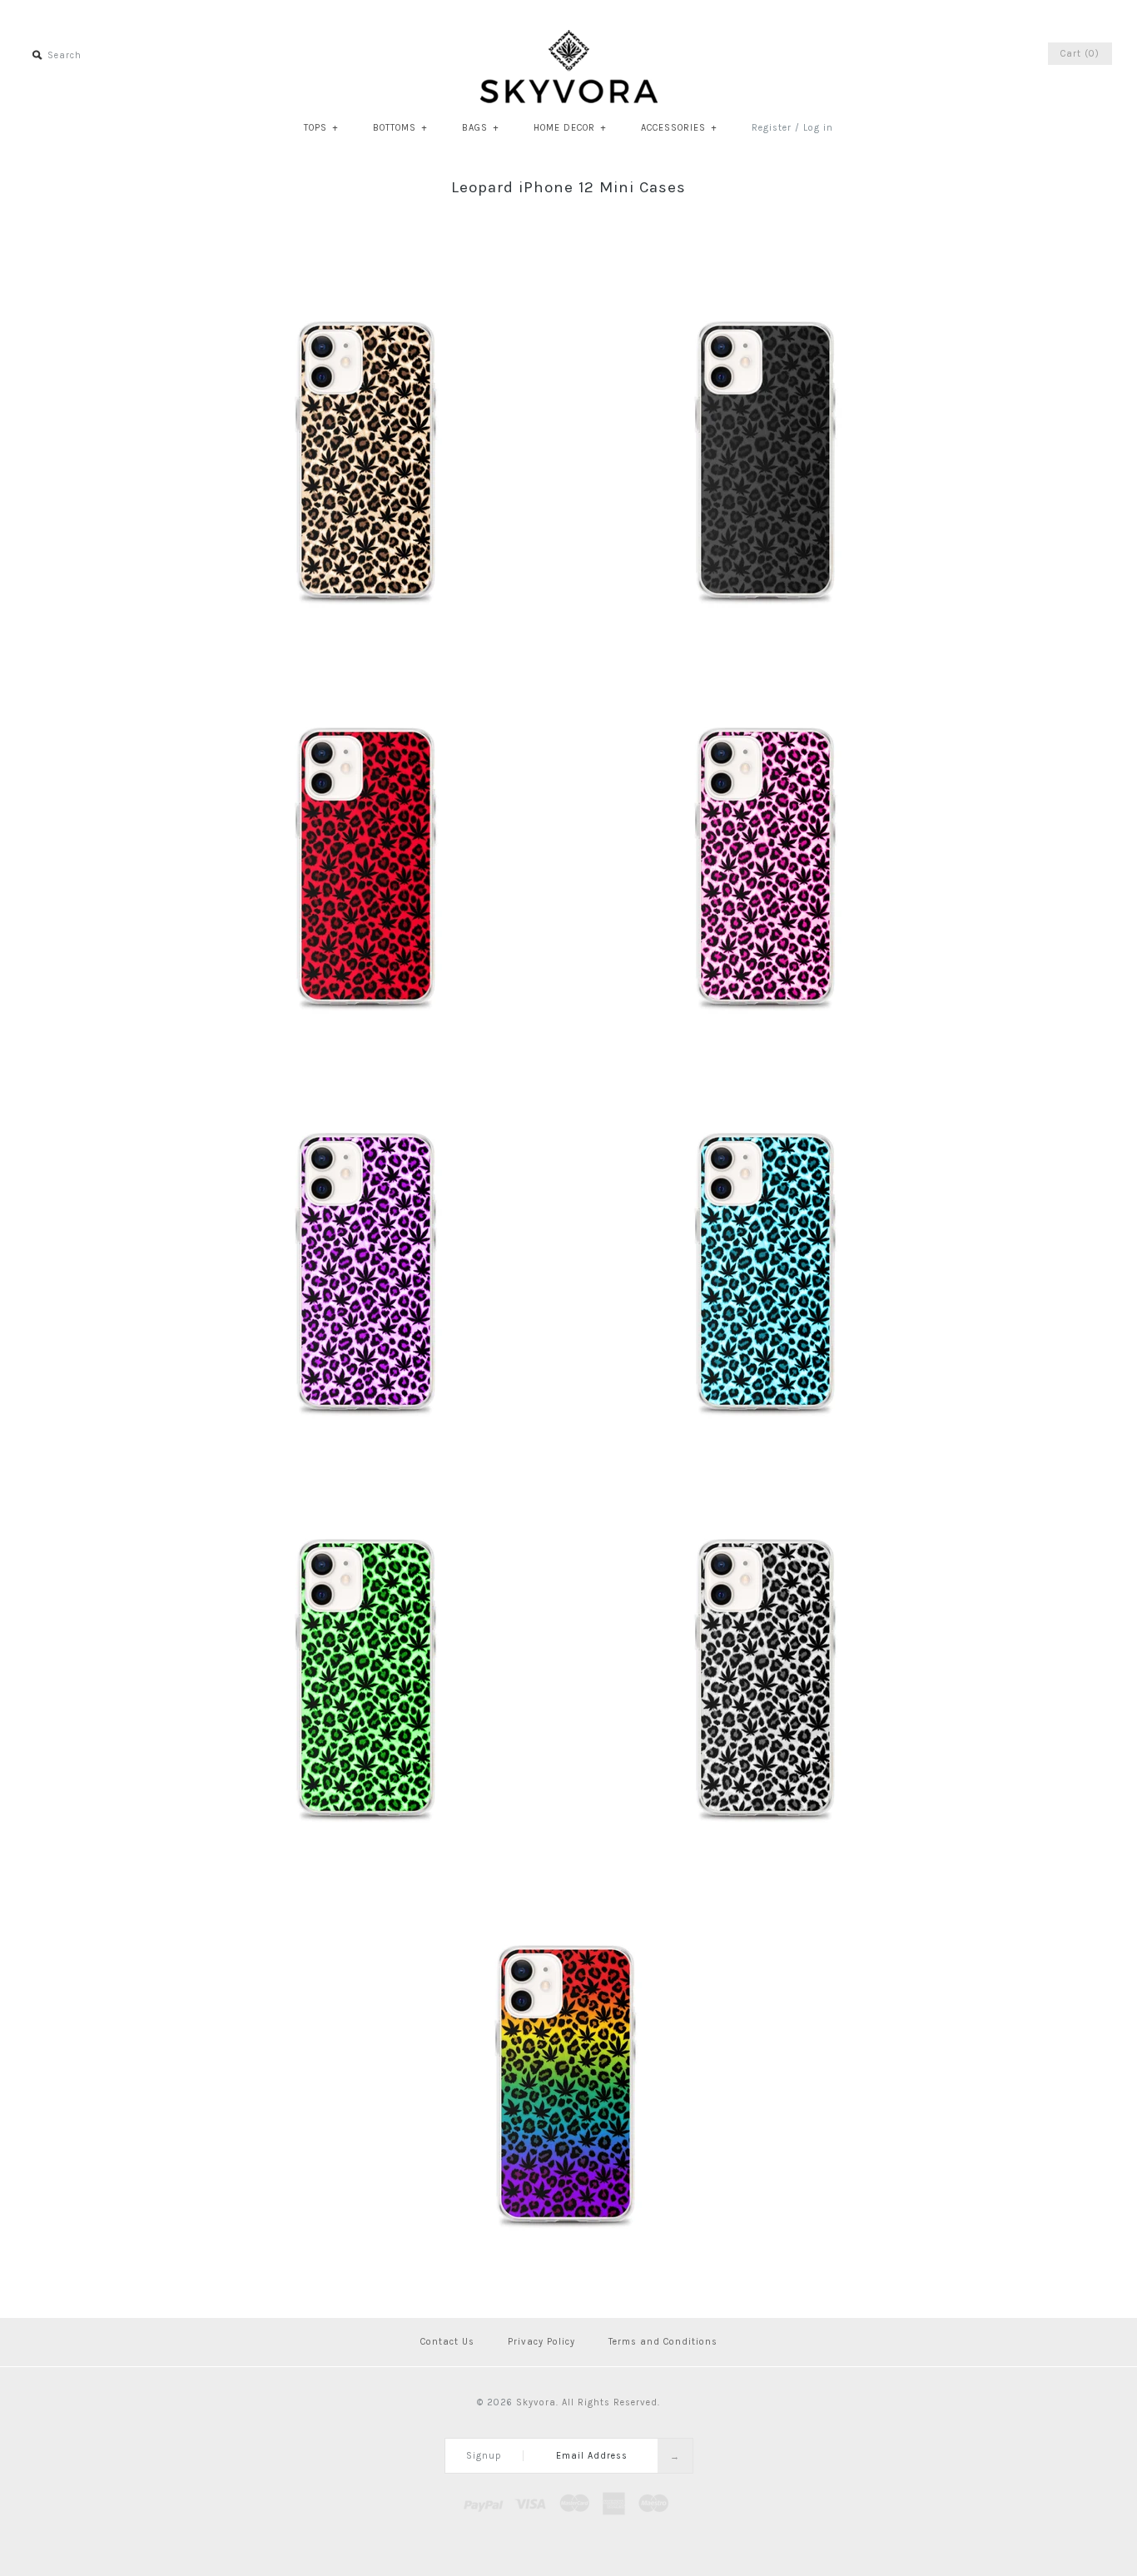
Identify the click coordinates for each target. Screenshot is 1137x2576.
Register (772, 128)
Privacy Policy (541, 2342)
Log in (818, 128)
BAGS (480, 128)
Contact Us (447, 2342)
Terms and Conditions (663, 2342)
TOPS (321, 128)
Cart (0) (1080, 54)
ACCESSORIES (679, 128)
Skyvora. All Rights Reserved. (588, 2402)
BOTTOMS (400, 128)
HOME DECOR (570, 128)
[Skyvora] (569, 38)
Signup (484, 2456)
